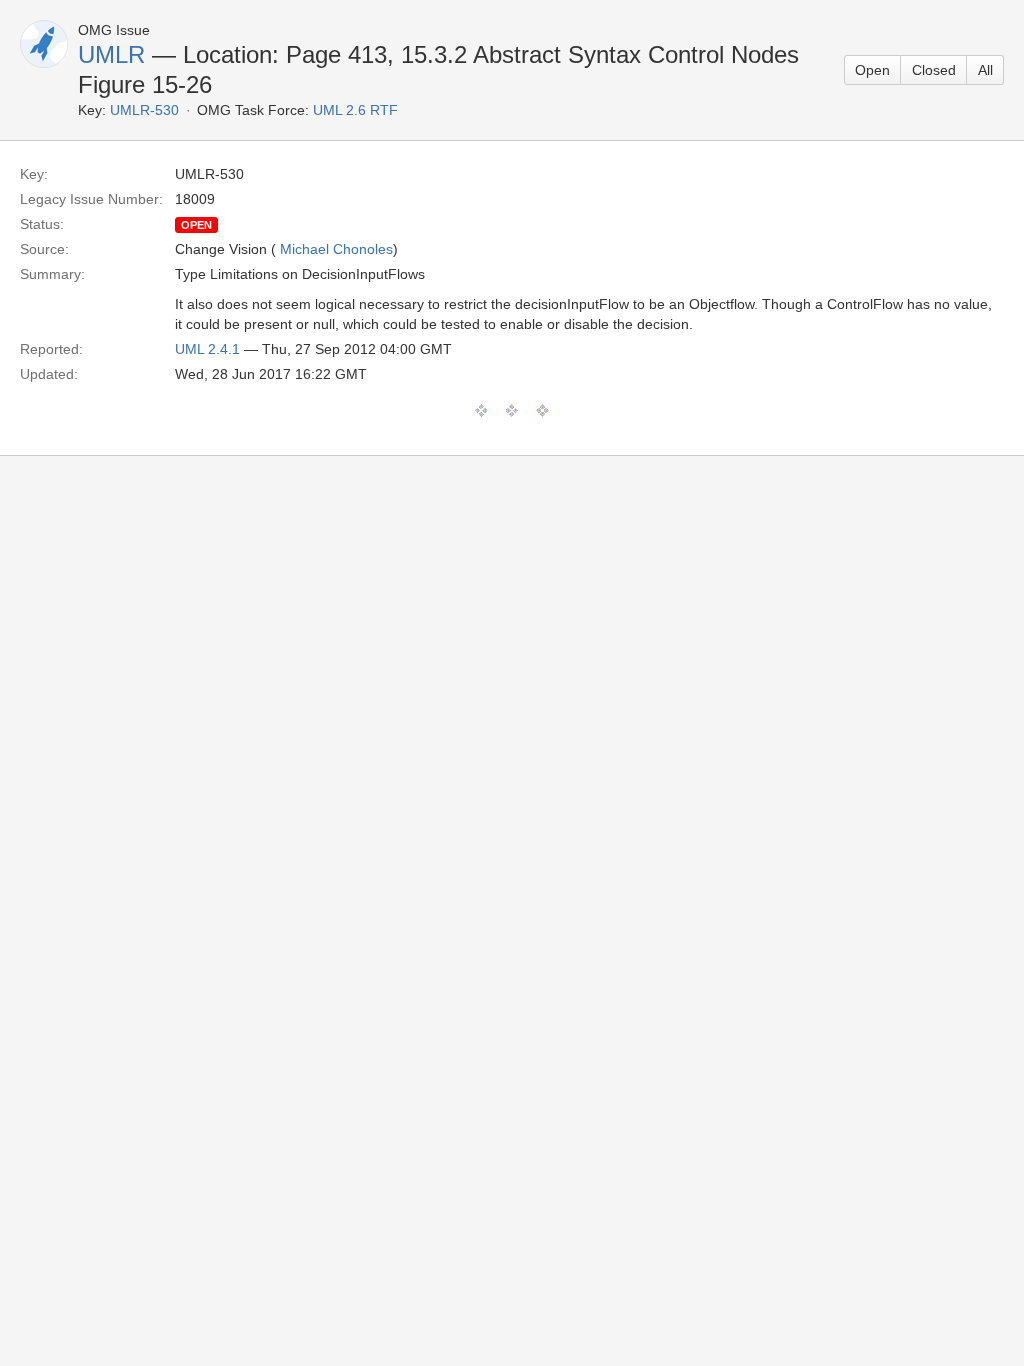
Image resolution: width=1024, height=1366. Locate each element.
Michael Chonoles (336, 249)
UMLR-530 (144, 110)
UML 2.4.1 (207, 349)
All (985, 70)
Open (872, 70)
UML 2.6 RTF (355, 110)
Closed (934, 70)
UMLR (111, 54)
